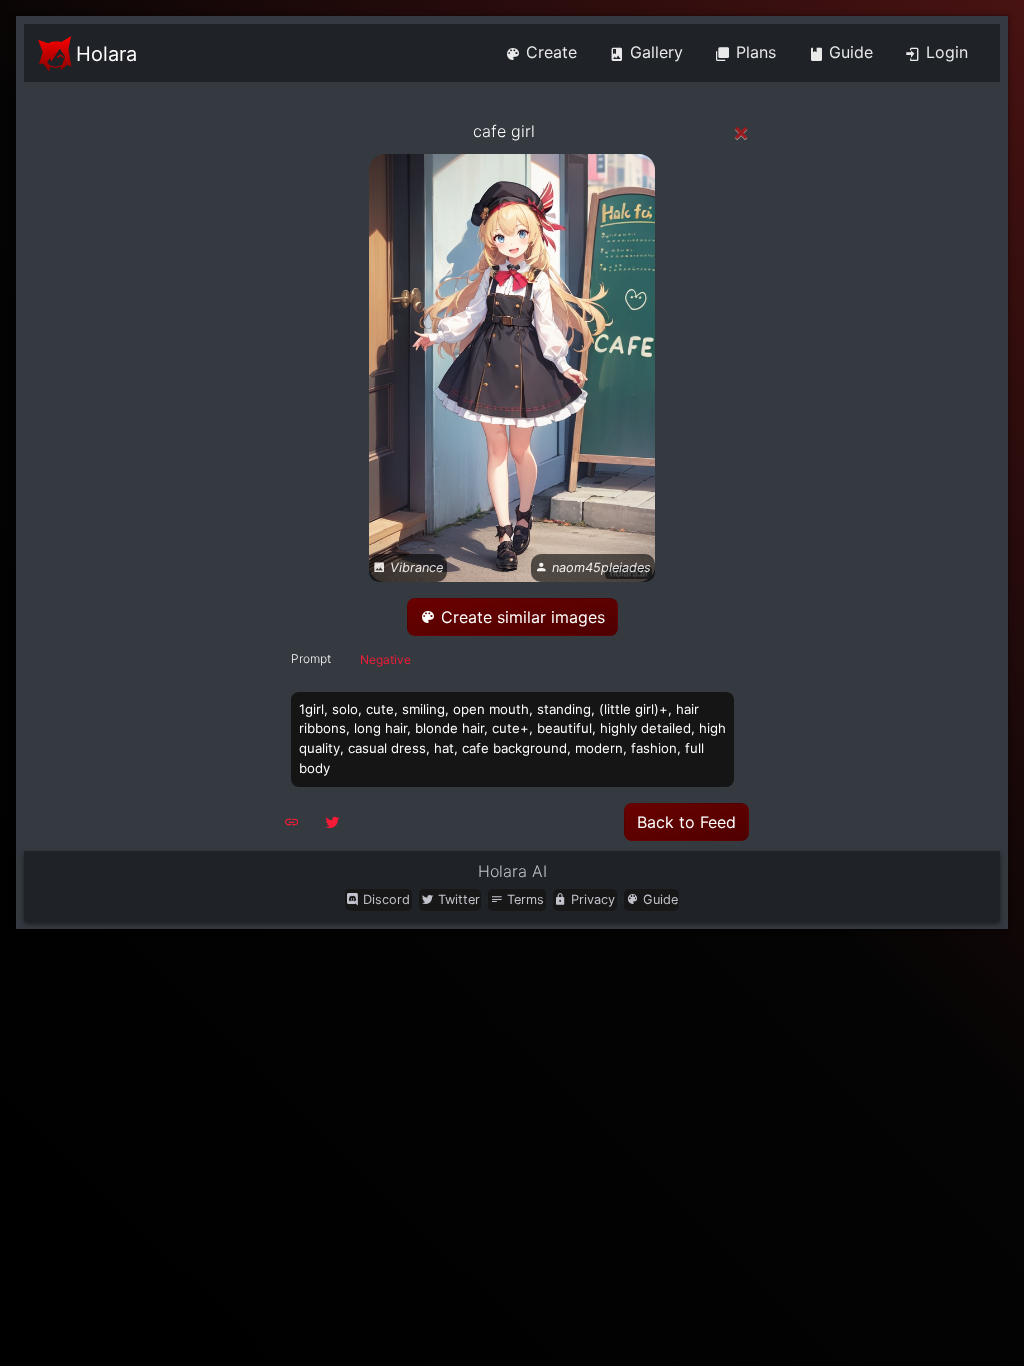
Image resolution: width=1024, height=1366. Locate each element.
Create (549, 52)
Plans (753, 52)
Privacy (591, 899)
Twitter (457, 899)
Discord (384, 899)
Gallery (654, 52)
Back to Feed (686, 822)
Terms (523, 899)
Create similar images (520, 617)
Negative (385, 659)
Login (944, 52)
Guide (848, 52)
